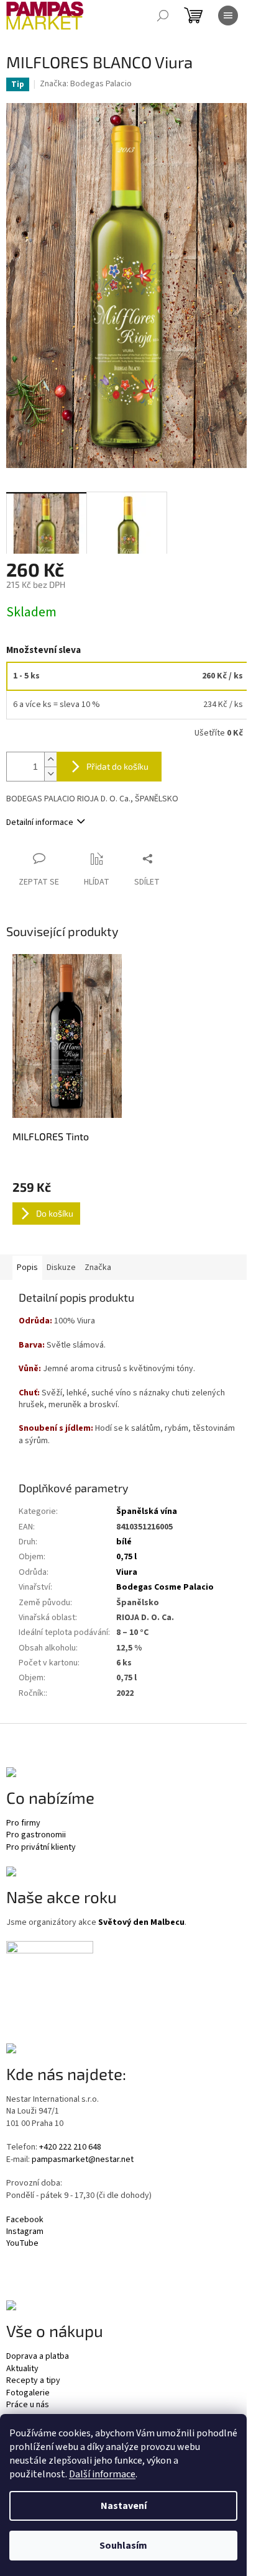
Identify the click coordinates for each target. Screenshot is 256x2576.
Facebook (25, 2220)
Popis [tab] (27, 1268)
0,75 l (126, 1557)
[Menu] (228, 16)
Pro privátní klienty (41, 1848)
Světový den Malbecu (141, 1923)
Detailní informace (40, 822)
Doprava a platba (38, 2357)
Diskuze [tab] (61, 1268)
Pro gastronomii (36, 1835)
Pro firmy (23, 1823)
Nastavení (124, 2506)
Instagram (25, 2232)
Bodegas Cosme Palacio (165, 1587)
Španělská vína (147, 1511)
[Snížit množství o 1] (50, 774)
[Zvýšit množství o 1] (50, 759)
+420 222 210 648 (70, 2147)
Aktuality (22, 2369)
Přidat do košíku (117, 766)
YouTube (22, 2244)
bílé (124, 1542)
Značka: (86, 84)
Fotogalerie (28, 2393)
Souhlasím (123, 2546)
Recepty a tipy (33, 2381)
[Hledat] (163, 16)
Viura (127, 1572)
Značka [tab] (98, 1268)
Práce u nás (28, 2405)
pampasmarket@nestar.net (83, 2160)
